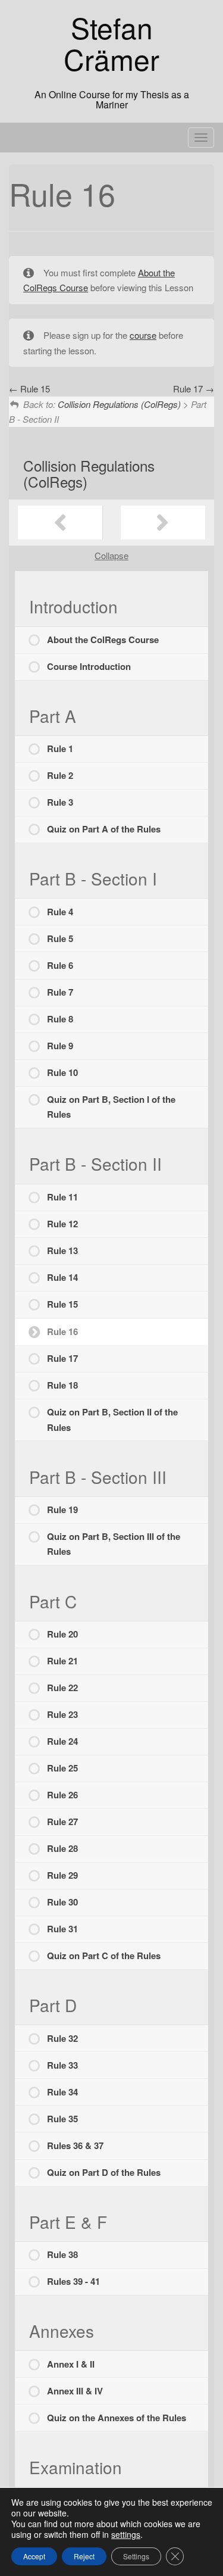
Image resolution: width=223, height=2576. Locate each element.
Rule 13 (62, 1250)
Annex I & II (71, 2364)
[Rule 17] (163, 523)
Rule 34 (62, 2092)
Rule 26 (62, 1795)
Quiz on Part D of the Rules (104, 2172)
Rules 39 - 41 (73, 2281)
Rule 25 (62, 1768)
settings (126, 2534)
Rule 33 (62, 2065)
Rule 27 (62, 1822)
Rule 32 (62, 2038)
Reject (84, 2556)
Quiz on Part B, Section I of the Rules (111, 1107)
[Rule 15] (60, 523)
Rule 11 (62, 1197)
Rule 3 (60, 802)
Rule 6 (60, 965)
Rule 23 (62, 1714)
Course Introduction (89, 666)
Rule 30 (62, 1902)
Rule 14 (62, 1277)
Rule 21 (62, 1661)
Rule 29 (62, 1875)
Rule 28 (62, 1848)
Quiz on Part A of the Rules (104, 829)
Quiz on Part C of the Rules (104, 1956)
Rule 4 (60, 912)
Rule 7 (60, 992)
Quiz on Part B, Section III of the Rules (114, 1544)
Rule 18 (62, 1385)
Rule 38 (62, 2254)
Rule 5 (60, 938)
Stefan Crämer (111, 43)
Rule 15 (62, 1304)
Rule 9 (60, 1046)
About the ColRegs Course (103, 640)
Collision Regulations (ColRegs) (89, 473)
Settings (136, 2556)
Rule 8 (60, 1019)
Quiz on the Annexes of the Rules (117, 2418)
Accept (34, 2556)
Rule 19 (62, 1510)
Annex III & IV (75, 2391)
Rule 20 (62, 1634)
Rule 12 (62, 1224)
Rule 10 (62, 1072)
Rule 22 (62, 1688)
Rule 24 (62, 1741)
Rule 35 (62, 2119)
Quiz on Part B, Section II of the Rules (112, 1420)
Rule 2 (60, 775)
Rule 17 (62, 1358)
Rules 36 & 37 (75, 2145)
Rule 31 (62, 1929)
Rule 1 (60, 749)
